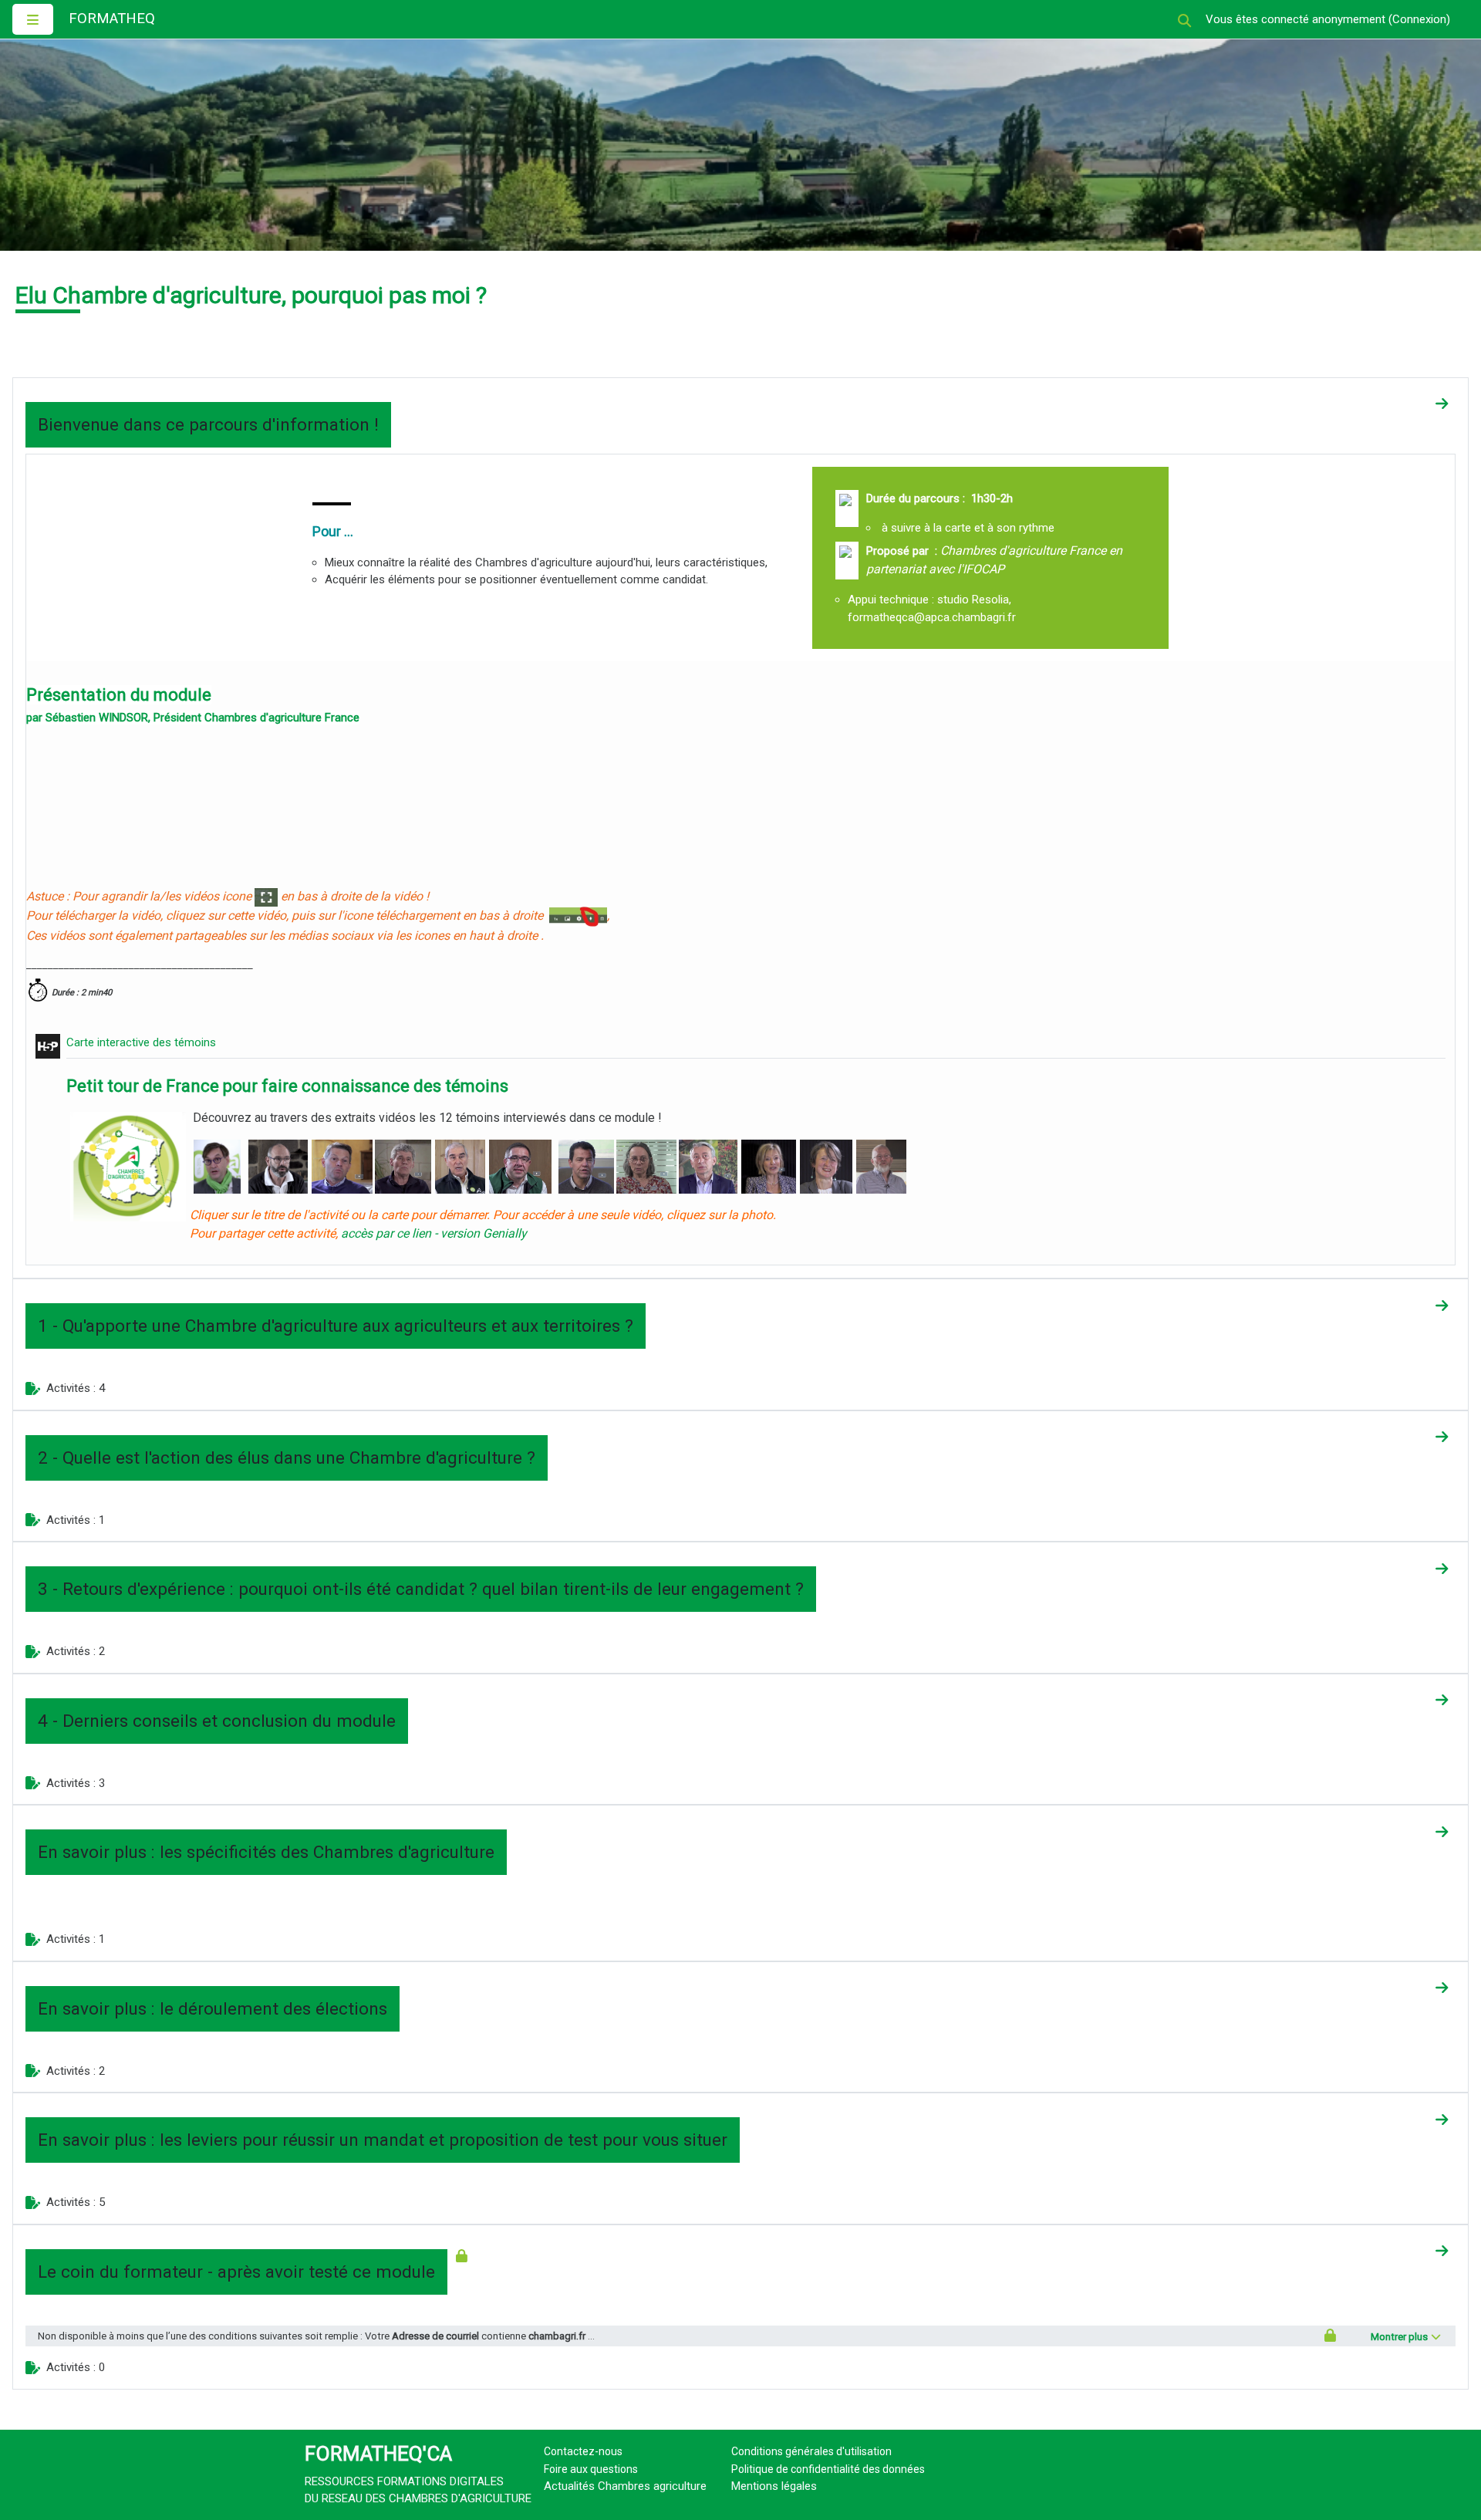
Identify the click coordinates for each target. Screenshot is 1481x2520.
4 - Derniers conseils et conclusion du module (217, 1721)
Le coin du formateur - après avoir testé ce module (236, 2272)
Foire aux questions (591, 2469)
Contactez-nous (583, 2451)
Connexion (1419, 19)
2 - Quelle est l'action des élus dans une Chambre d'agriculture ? (287, 1458)
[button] (1184, 20)
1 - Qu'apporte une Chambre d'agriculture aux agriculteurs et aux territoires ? (336, 1326)
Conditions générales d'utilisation (811, 2451)
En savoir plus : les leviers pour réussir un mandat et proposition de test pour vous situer (383, 2140)
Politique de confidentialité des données (828, 2469)
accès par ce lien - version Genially (434, 1233)
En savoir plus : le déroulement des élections (213, 2008)
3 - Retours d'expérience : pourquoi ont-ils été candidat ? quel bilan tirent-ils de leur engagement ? (421, 1589)
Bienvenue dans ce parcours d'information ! (208, 424)
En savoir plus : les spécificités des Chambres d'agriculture (266, 1852)
